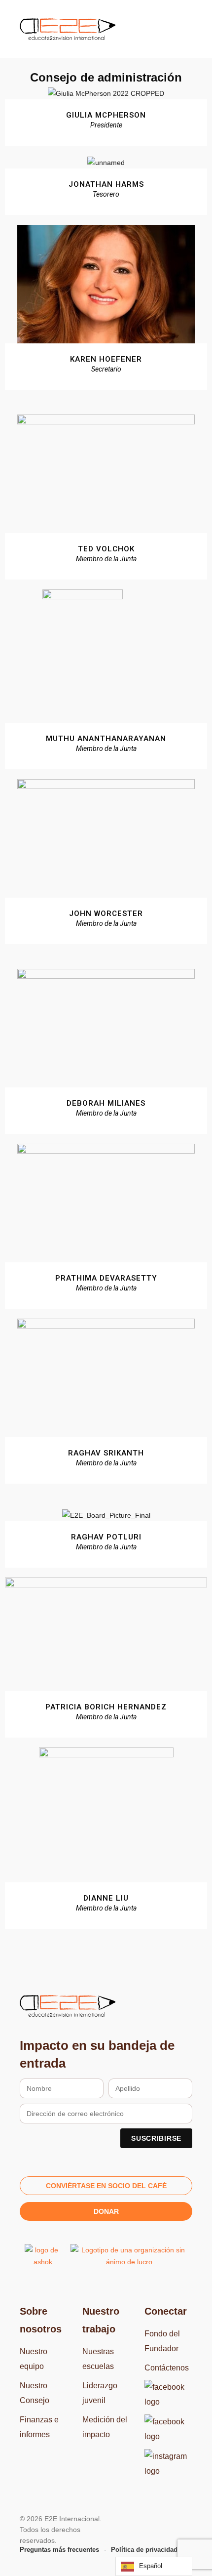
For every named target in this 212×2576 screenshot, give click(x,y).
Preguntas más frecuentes (59, 2550)
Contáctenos (167, 2368)
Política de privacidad (144, 2550)
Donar (106, 2211)
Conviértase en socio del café (106, 2186)
